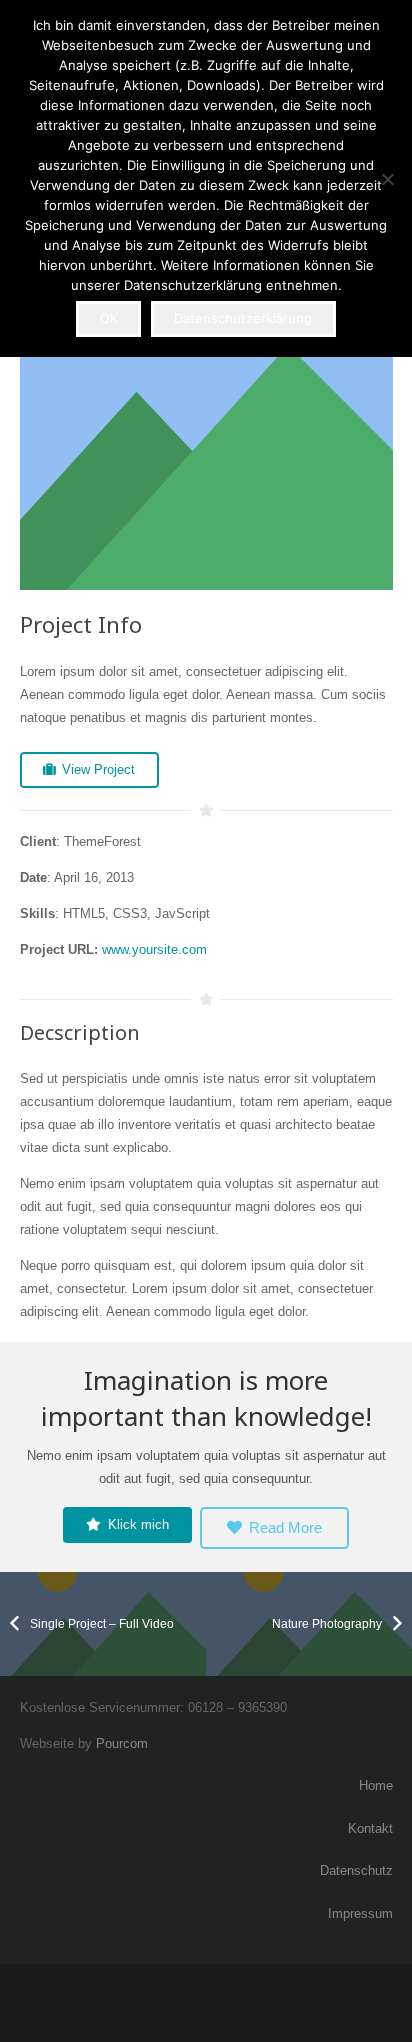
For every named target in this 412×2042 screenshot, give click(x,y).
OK (109, 318)
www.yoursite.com (154, 949)
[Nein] (387, 179)
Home (376, 1785)
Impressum (360, 1913)
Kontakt (370, 1828)
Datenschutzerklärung (243, 318)
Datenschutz (356, 1870)
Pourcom (122, 1743)
